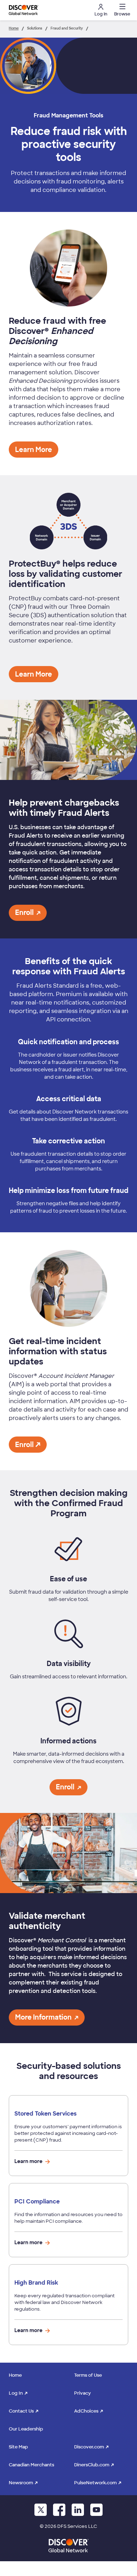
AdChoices (86, 2411)
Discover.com (89, 2447)
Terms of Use (88, 2375)
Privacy (83, 2393)
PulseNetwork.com (95, 2483)
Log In (16, 2393)
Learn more (29, 2161)
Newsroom (21, 2483)
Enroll (24, 1445)
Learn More (34, 450)
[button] (121, 10)
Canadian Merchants (31, 2465)
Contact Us (21, 2411)
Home (15, 2375)
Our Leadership (26, 2429)
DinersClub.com (92, 2465)
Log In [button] (101, 14)
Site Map (18, 2447)
